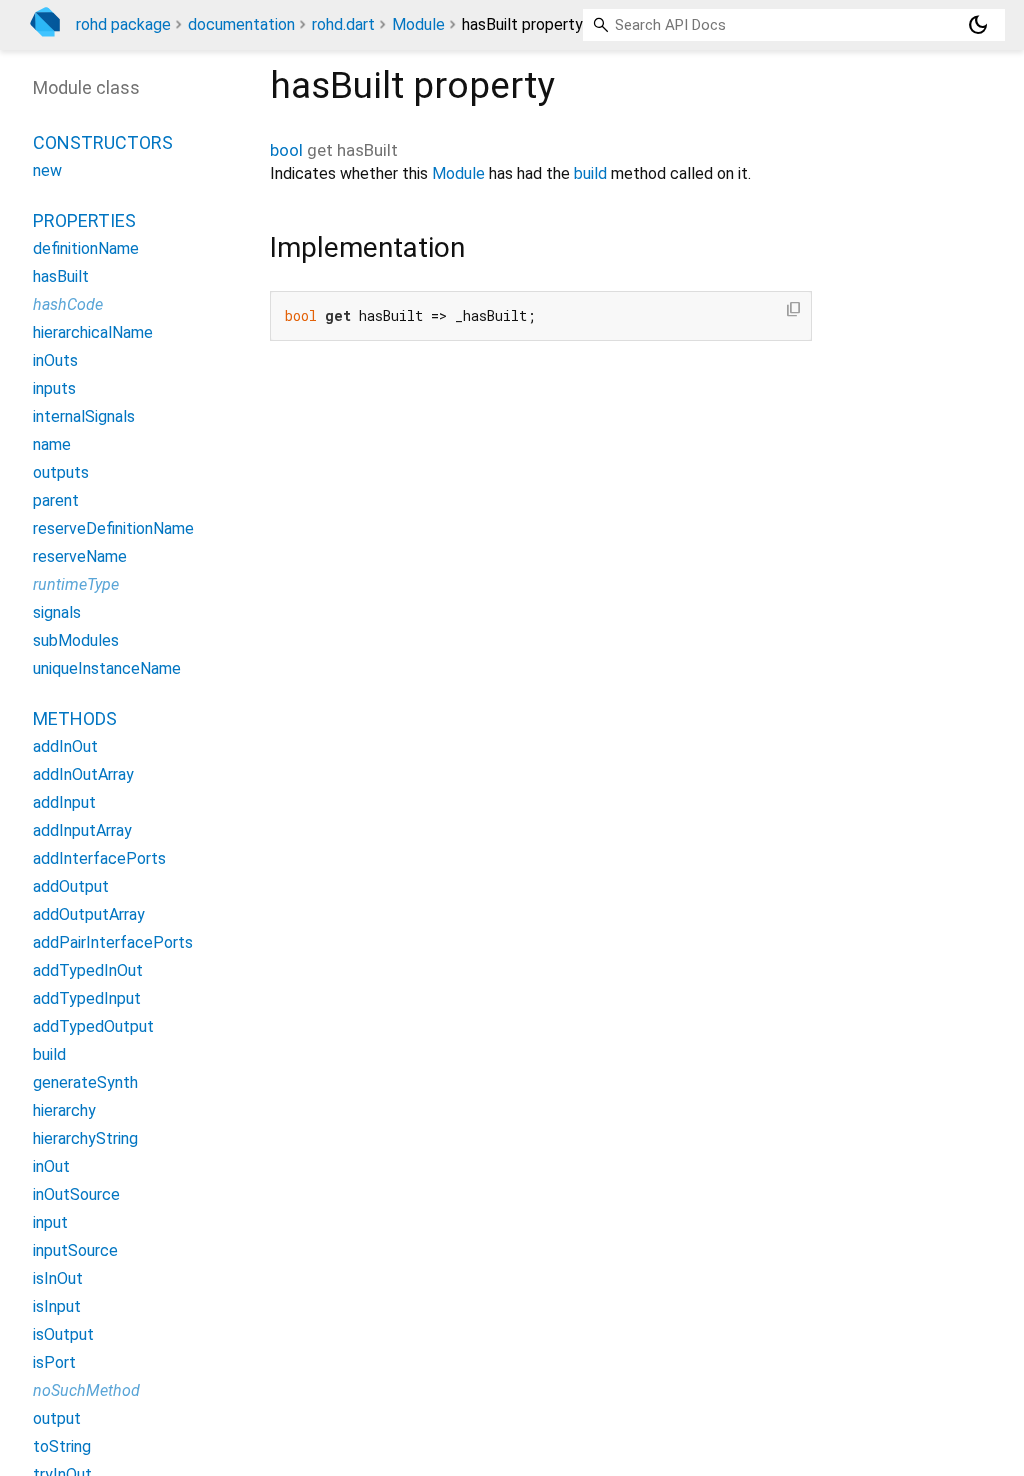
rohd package (123, 24)
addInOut (65, 746)
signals (57, 612)
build (590, 173)
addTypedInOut (88, 970)
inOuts (55, 360)
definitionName (86, 248)
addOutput (71, 886)
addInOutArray (83, 774)
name (52, 444)
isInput (57, 1306)
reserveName (80, 556)
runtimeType (76, 584)
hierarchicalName (93, 332)
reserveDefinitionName (113, 528)
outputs (61, 472)
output (57, 1418)
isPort (54, 1362)
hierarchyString (85, 1138)
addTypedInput (87, 998)
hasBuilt (61, 276)
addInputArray (82, 830)
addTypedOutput (93, 1026)
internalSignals (84, 416)
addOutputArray (89, 914)
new (47, 170)
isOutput (63, 1334)
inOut (51, 1166)
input (50, 1222)
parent (56, 500)
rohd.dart (343, 24)
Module (418, 24)
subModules (76, 640)
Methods (75, 718)
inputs (54, 388)
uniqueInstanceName (107, 668)
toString (62, 1446)
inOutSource (76, 1194)
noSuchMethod (86, 1390)
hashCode (68, 304)
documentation (241, 24)
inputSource (75, 1250)
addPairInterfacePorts (113, 942)
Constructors (103, 142)
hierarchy (64, 1110)
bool (286, 150)
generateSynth (85, 1082)
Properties (84, 220)
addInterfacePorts (99, 858)
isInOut (58, 1278)
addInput (64, 802)
